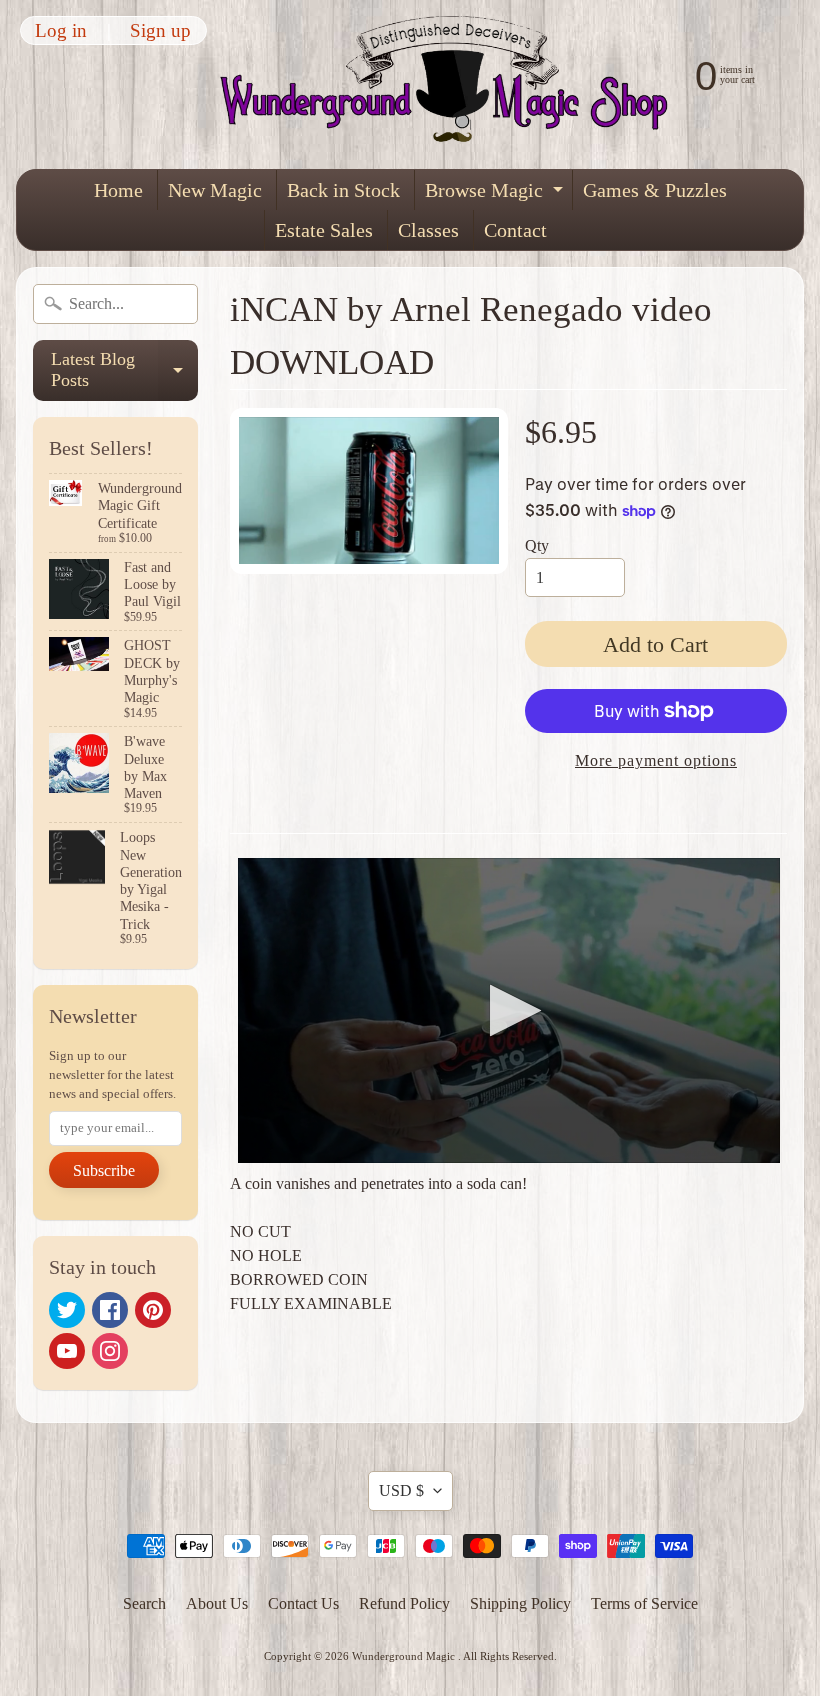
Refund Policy (404, 1603)
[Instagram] (110, 1351)
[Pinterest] (153, 1310)
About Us (217, 1603)
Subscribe (104, 1170)
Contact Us (303, 1603)
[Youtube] (67, 1351)
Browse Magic (496, 194)
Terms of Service (644, 1603)
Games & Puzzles (655, 190)
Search (144, 1603)
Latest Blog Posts (124, 371)
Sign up (160, 30)
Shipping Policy (520, 1603)
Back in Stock (343, 190)
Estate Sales (324, 230)
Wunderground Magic (405, 1656)
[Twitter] (67, 1310)
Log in (61, 30)
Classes (428, 230)
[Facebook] (110, 1310)
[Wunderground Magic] (452, 84)
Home (118, 190)
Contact (515, 230)
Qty (537, 545)
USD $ (401, 1490)
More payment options (656, 760)
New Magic (215, 190)
